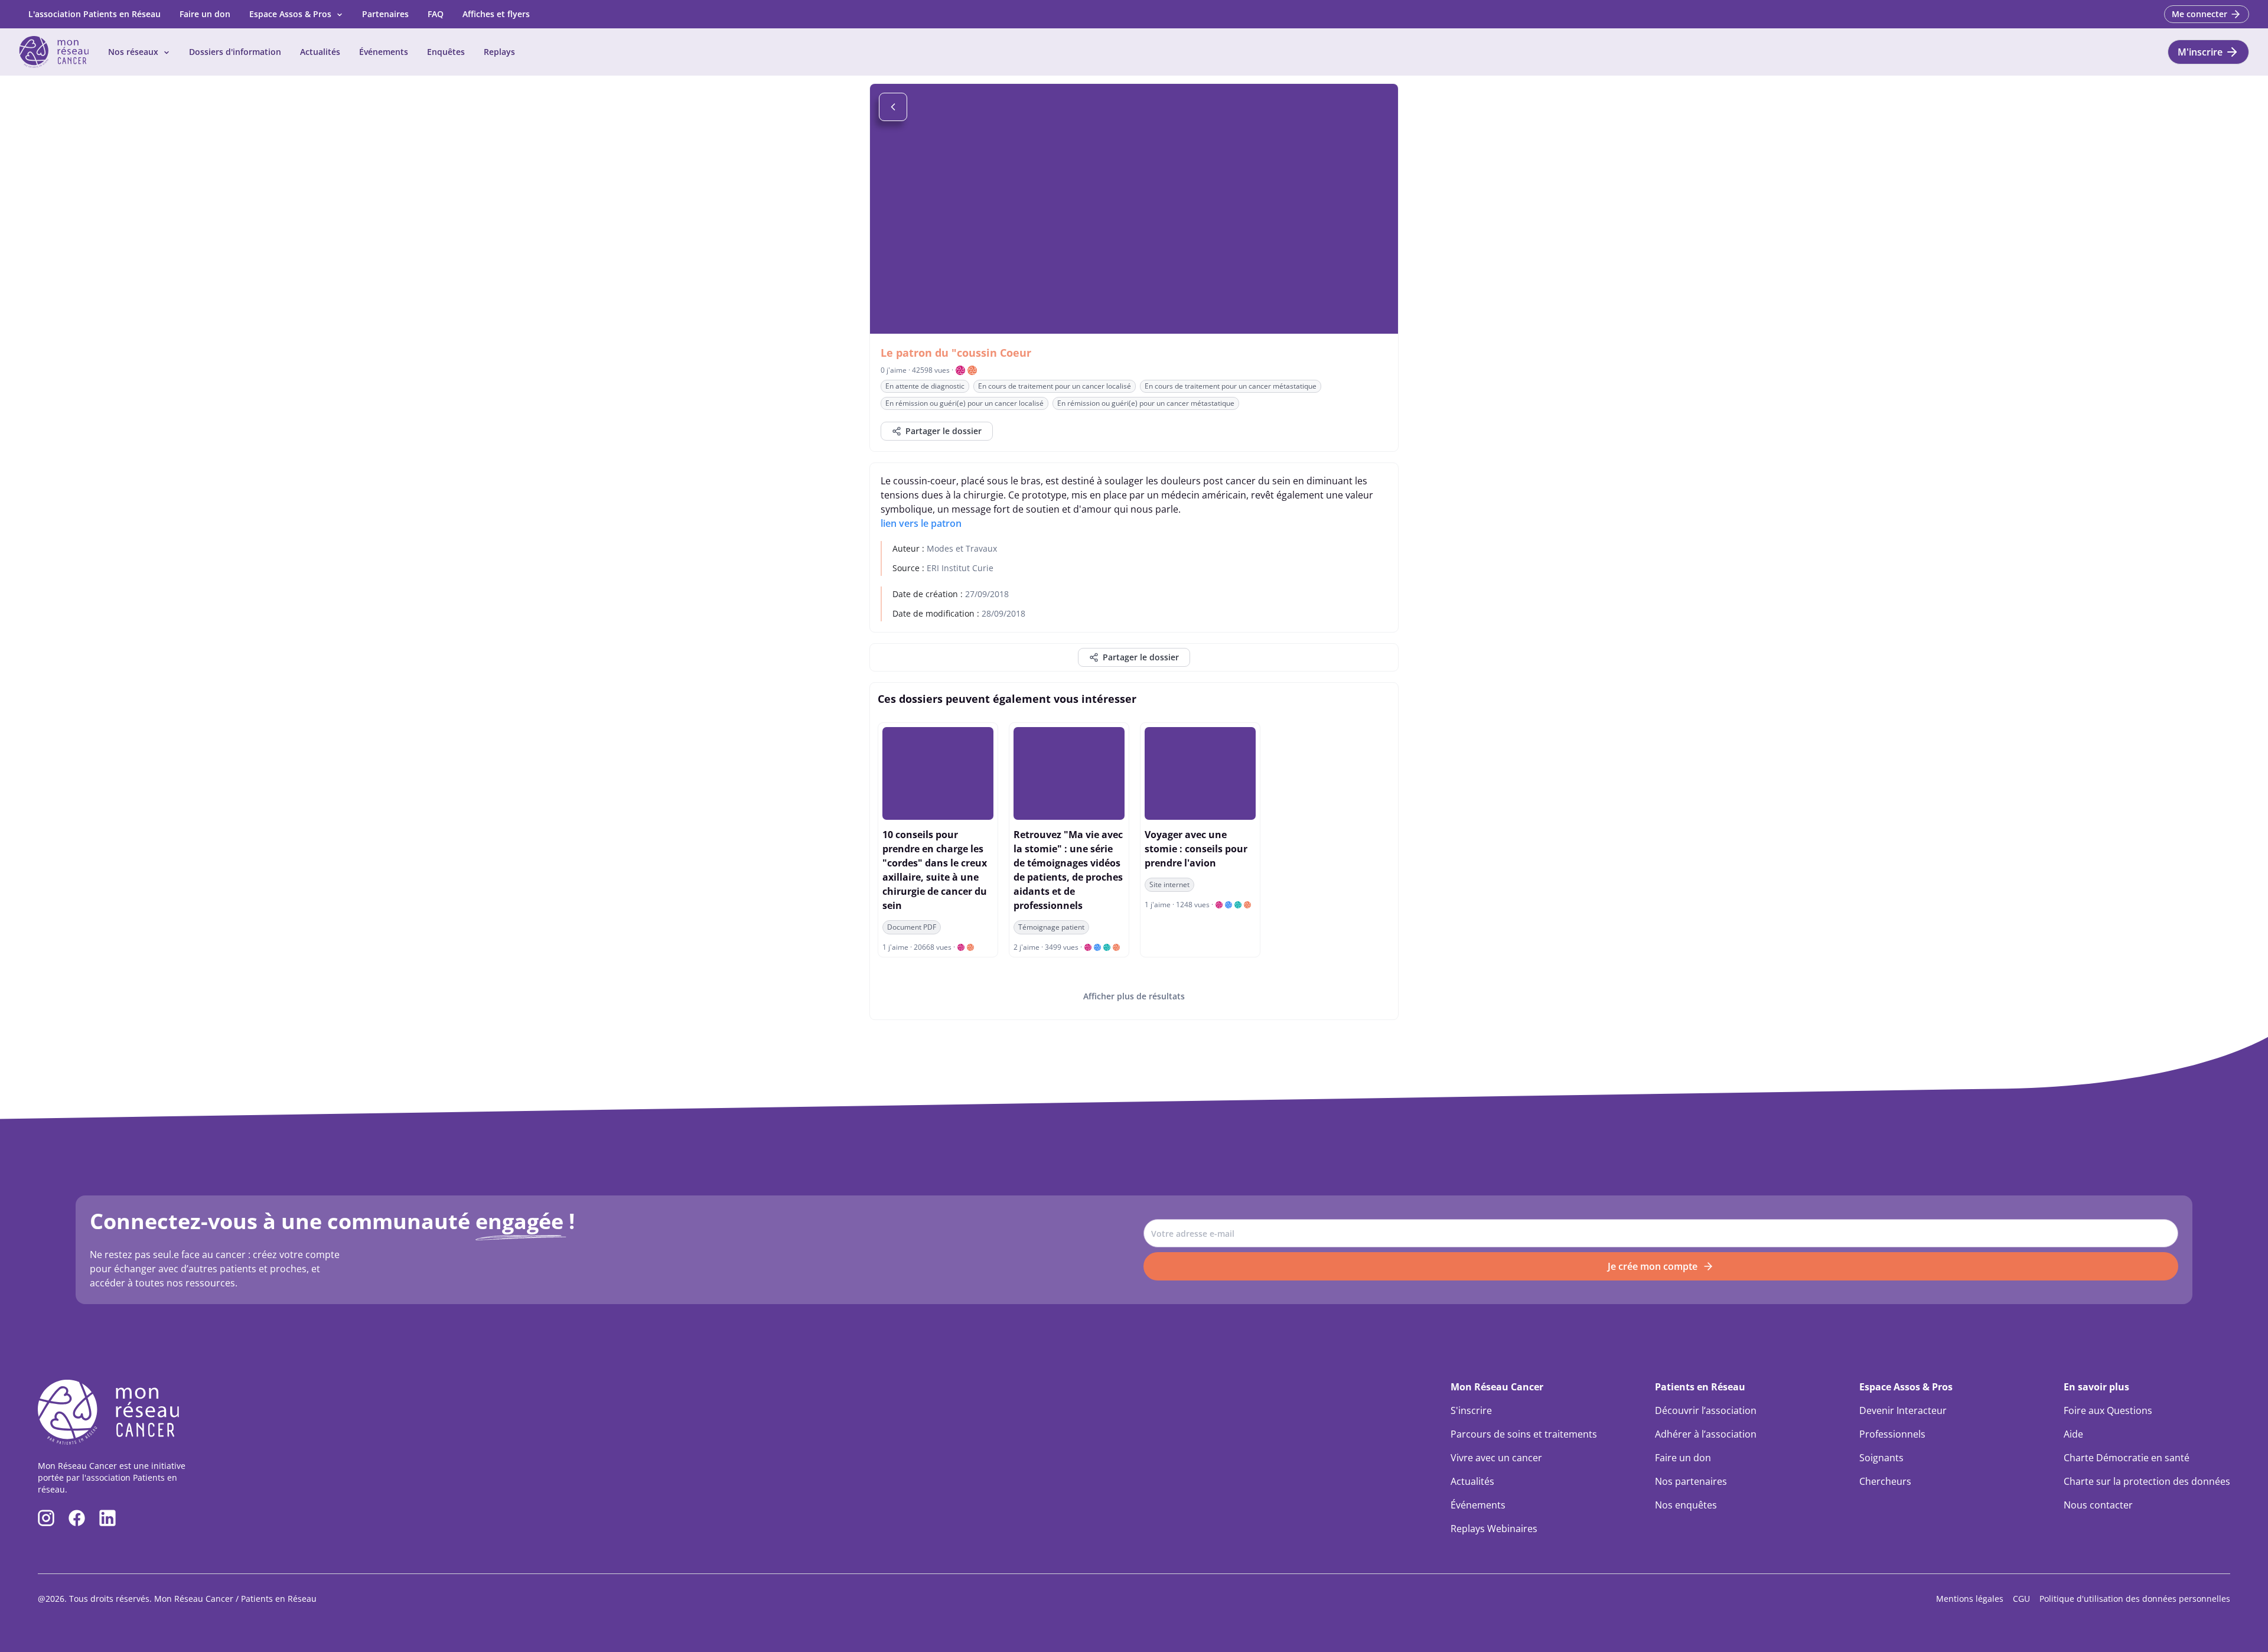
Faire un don (205, 14)
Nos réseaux (133, 52)
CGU (2021, 1599)
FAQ (436, 14)
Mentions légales (1970, 1599)
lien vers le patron (921, 523)
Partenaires (385, 14)
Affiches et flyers (496, 14)
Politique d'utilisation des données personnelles (2135, 1599)
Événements (384, 52)
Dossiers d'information (235, 52)
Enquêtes (446, 52)
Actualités (320, 52)
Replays (499, 52)
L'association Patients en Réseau (94, 14)
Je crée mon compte (1653, 1266)
